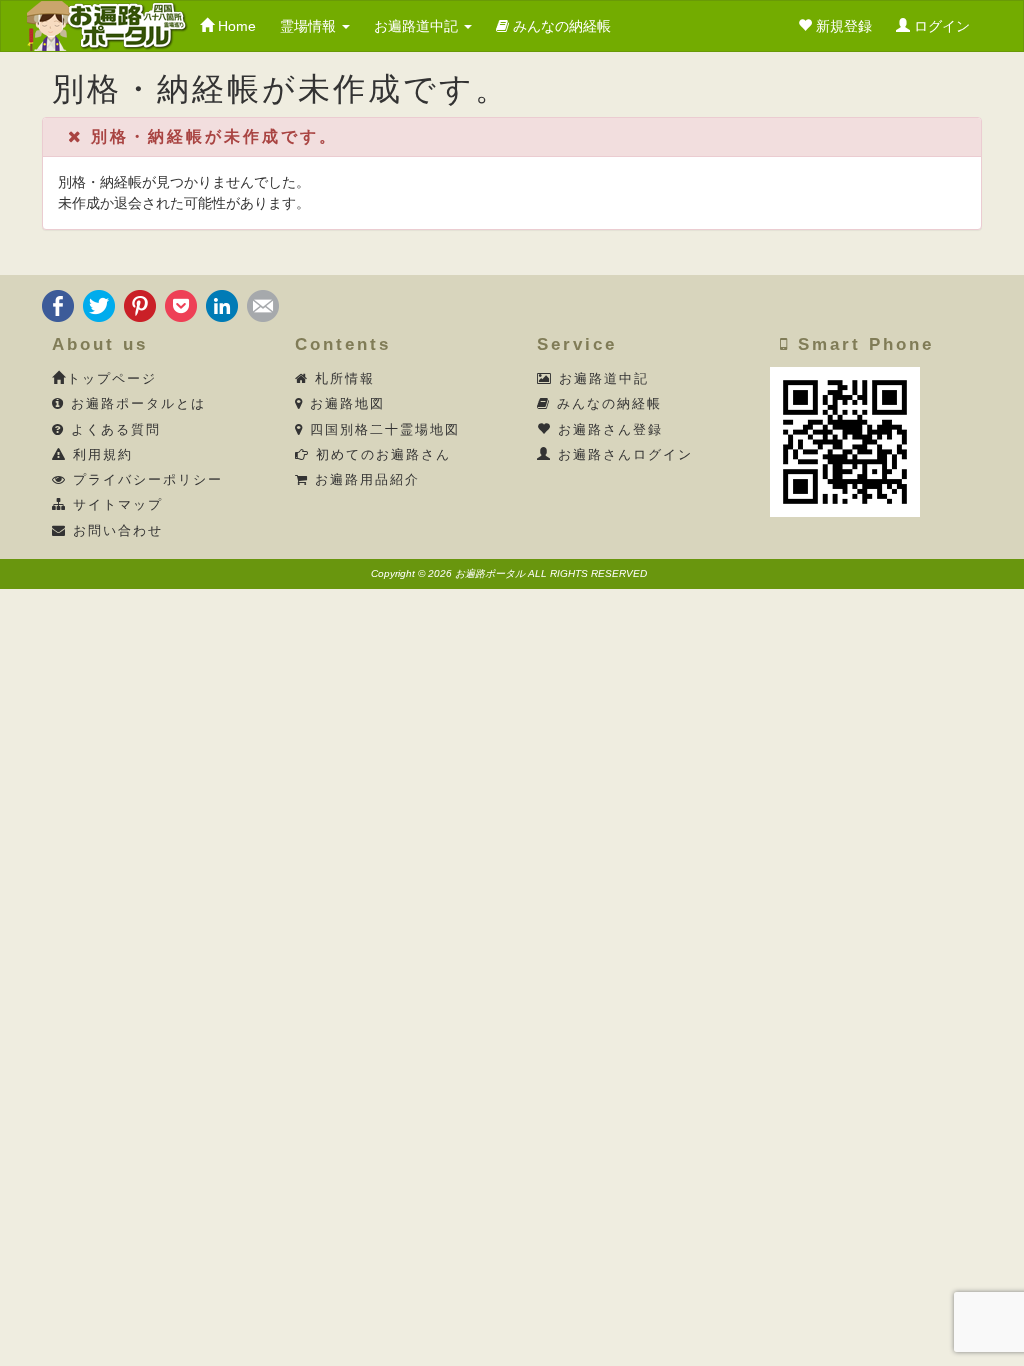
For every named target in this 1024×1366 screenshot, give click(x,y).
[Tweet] (99, 304)
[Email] (263, 304)
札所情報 (342, 379)
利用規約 (100, 455)
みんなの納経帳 (560, 26)
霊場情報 (310, 26)
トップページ (112, 379)
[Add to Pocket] (181, 304)
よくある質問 (113, 430)
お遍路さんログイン (622, 455)
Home (235, 26)
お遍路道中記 (418, 26)
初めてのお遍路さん (380, 455)
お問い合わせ (115, 531)
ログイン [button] (940, 26)
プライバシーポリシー (145, 480)
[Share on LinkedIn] (222, 304)
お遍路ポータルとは (135, 404)
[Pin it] (140, 304)
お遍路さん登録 (607, 430)
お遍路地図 (344, 404)
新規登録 (842, 26)
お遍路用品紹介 (364, 480)
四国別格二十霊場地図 (382, 430)
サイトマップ (115, 505)
